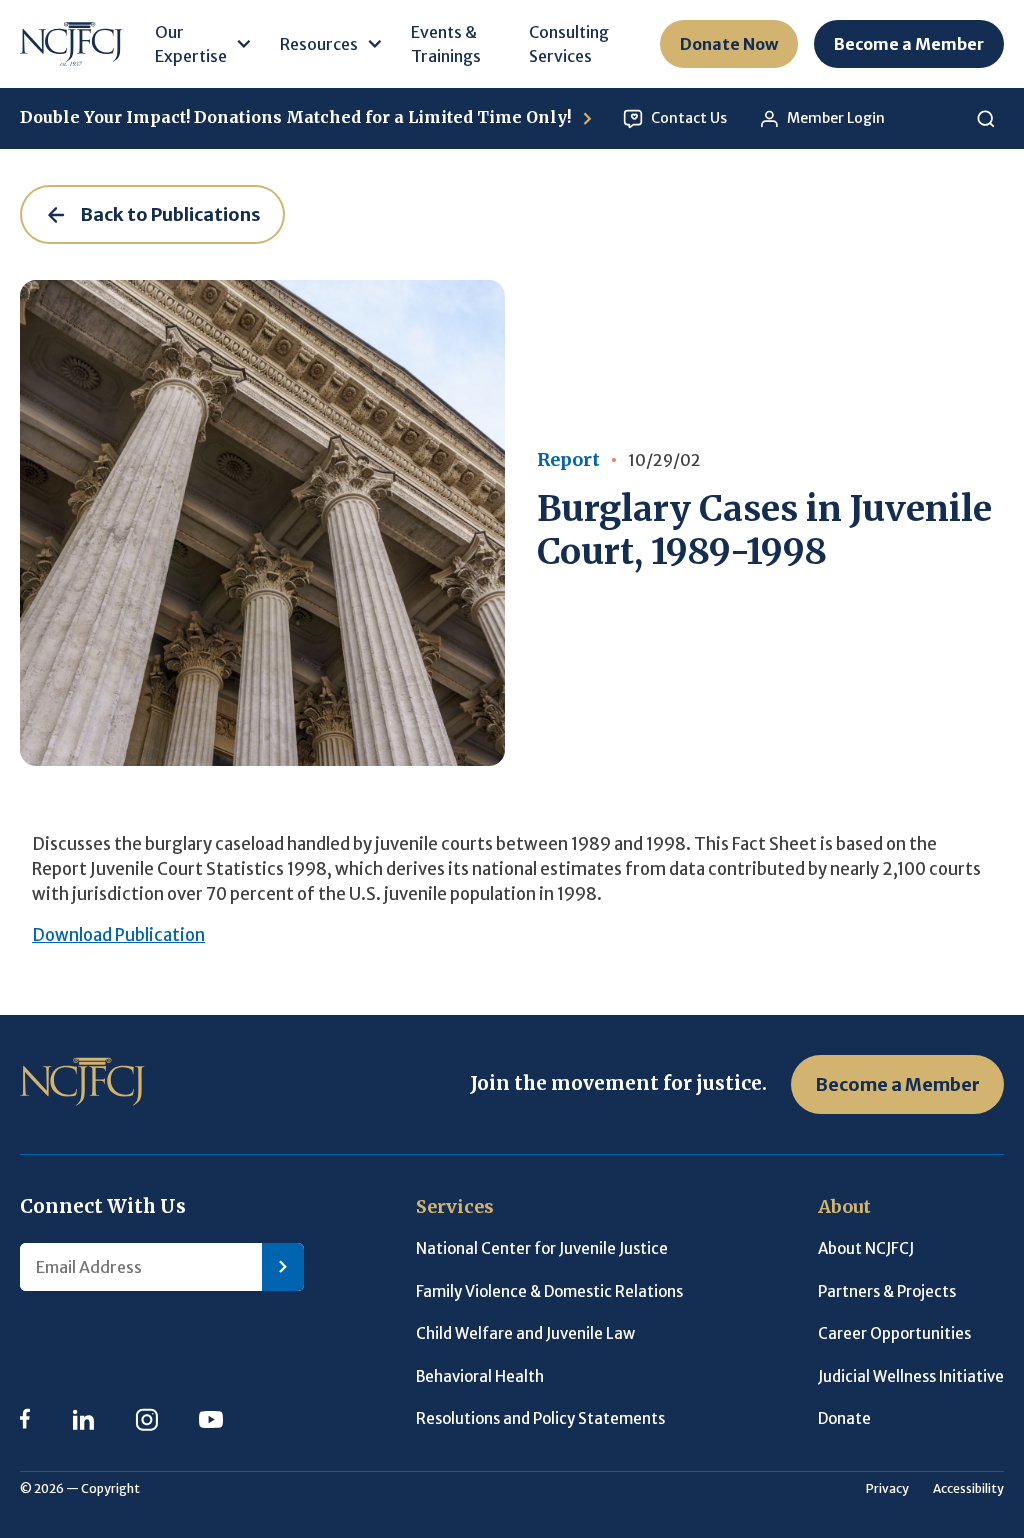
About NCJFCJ (866, 1248)
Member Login (836, 118)
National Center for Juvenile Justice (542, 1248)
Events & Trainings (446, 44)
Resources (319, 44)
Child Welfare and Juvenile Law (525, 1333)
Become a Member (909, 44)
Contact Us (689, 118)
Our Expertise (191, 44)
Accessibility (968, 1488)
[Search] (985, 118)
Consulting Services (569, 44)
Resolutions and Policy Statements (540, 1418)
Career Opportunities (894, 1333)
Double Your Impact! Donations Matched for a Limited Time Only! (297, 117)
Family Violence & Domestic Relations (549, 1291)
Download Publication (118, 935)
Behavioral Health (480, 1376)
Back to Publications (170, 214)
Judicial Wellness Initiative (911, 1376)
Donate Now (729, 44)
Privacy (887, 1488)
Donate (844, 1418)
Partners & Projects (887, 1291)
